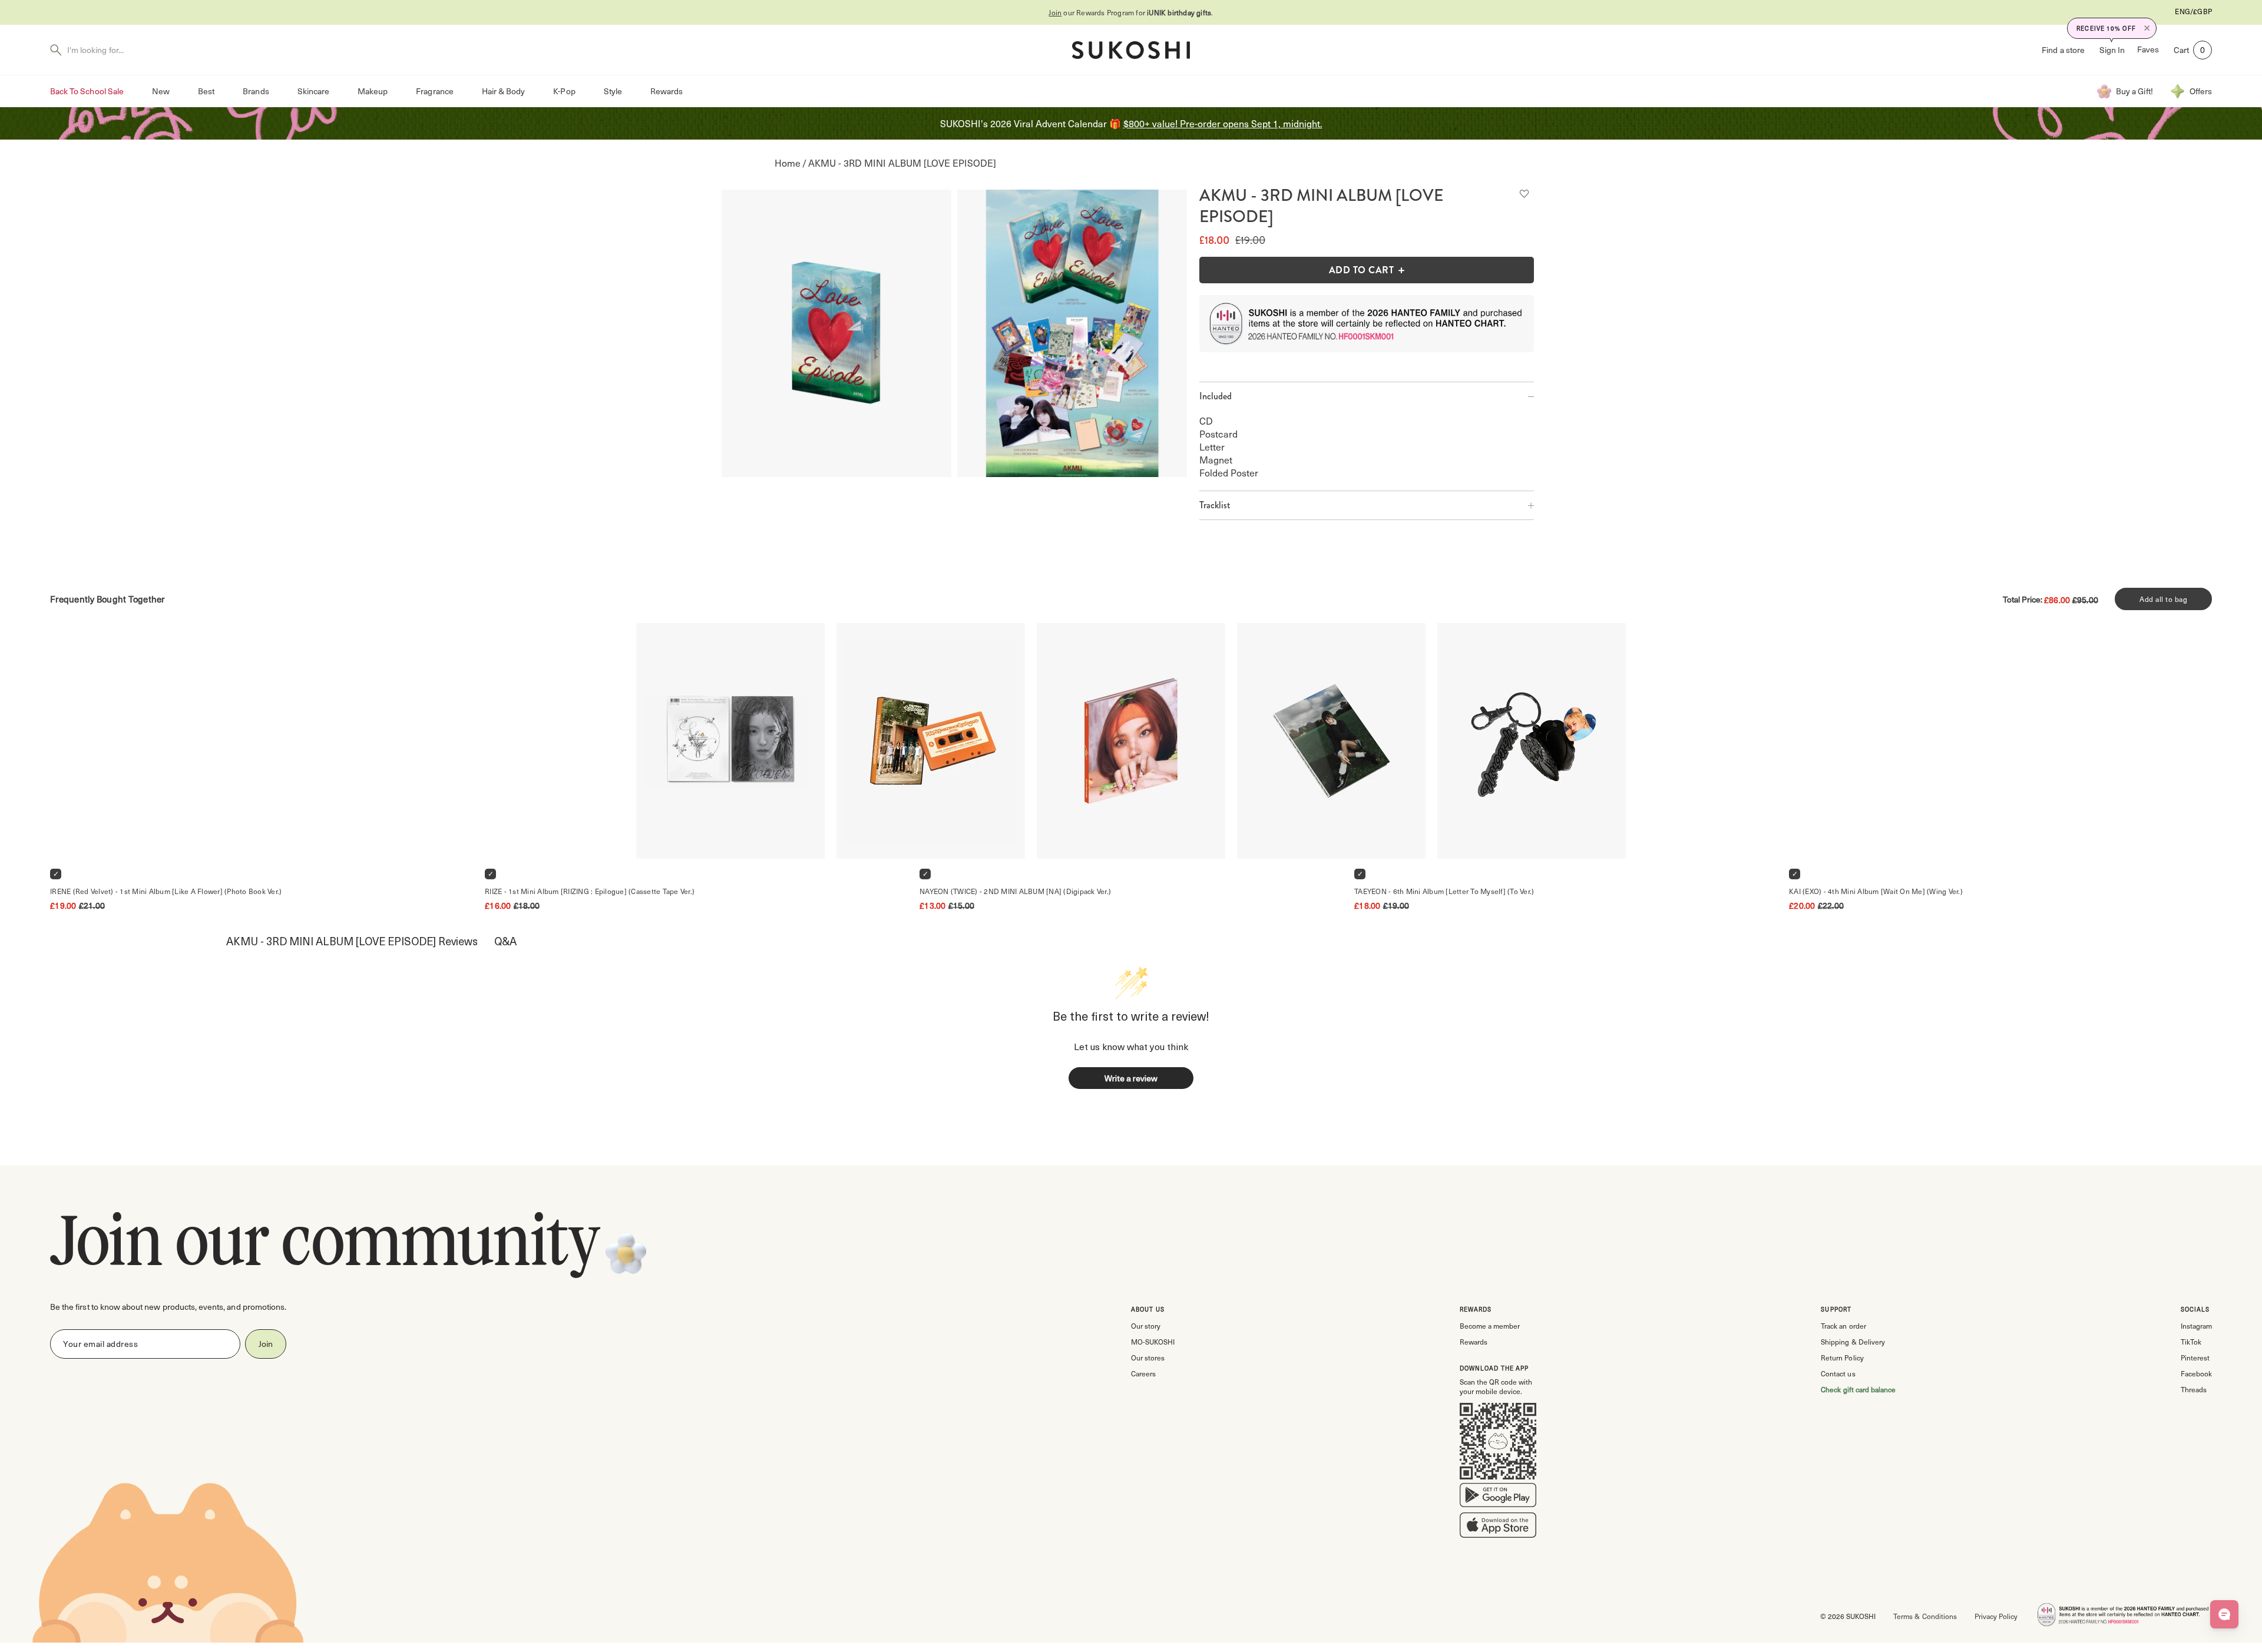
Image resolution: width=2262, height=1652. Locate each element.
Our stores (1148, 1358)
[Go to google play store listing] (1498, 1498)
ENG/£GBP (2193, 11)
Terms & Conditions (1925, 1616)
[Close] (2147, 28)
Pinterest (2195, 1358)
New (161, 91)
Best (206, 91)
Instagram (2196, 1326)
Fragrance (434, 91)
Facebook (2196, 1373)
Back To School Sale (87, 91)
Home (788, 163)
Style (613, 91)
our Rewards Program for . (1131, 12)
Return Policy (1842, 1358)
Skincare (313, 91)
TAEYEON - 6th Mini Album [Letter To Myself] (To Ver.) (1444, 891)
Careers (1143, 1373)
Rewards (667, 91)
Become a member (1490, 1326)
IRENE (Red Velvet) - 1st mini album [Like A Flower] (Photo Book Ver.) (166, 891)
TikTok (2191, 1342)
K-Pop (564, 91)
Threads (2194, 1389)
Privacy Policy (1996, 1616)
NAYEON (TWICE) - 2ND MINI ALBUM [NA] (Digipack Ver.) (1015, 891)
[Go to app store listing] (1498, 1528)
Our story (1146, 1326)
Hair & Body (504, 91)
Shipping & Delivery (1853, 1342)
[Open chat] (2224, 1614)
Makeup (373, 91)
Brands (256, 91)
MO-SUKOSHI (1153, 1342)
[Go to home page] (1131, 50)
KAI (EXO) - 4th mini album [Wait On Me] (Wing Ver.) (1876, 891)
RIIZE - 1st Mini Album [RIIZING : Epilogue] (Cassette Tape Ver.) (590, 891)
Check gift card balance (1858, 1389)
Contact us (1838, 1373)
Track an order (1843, 1326)
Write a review (1131, 1078)
